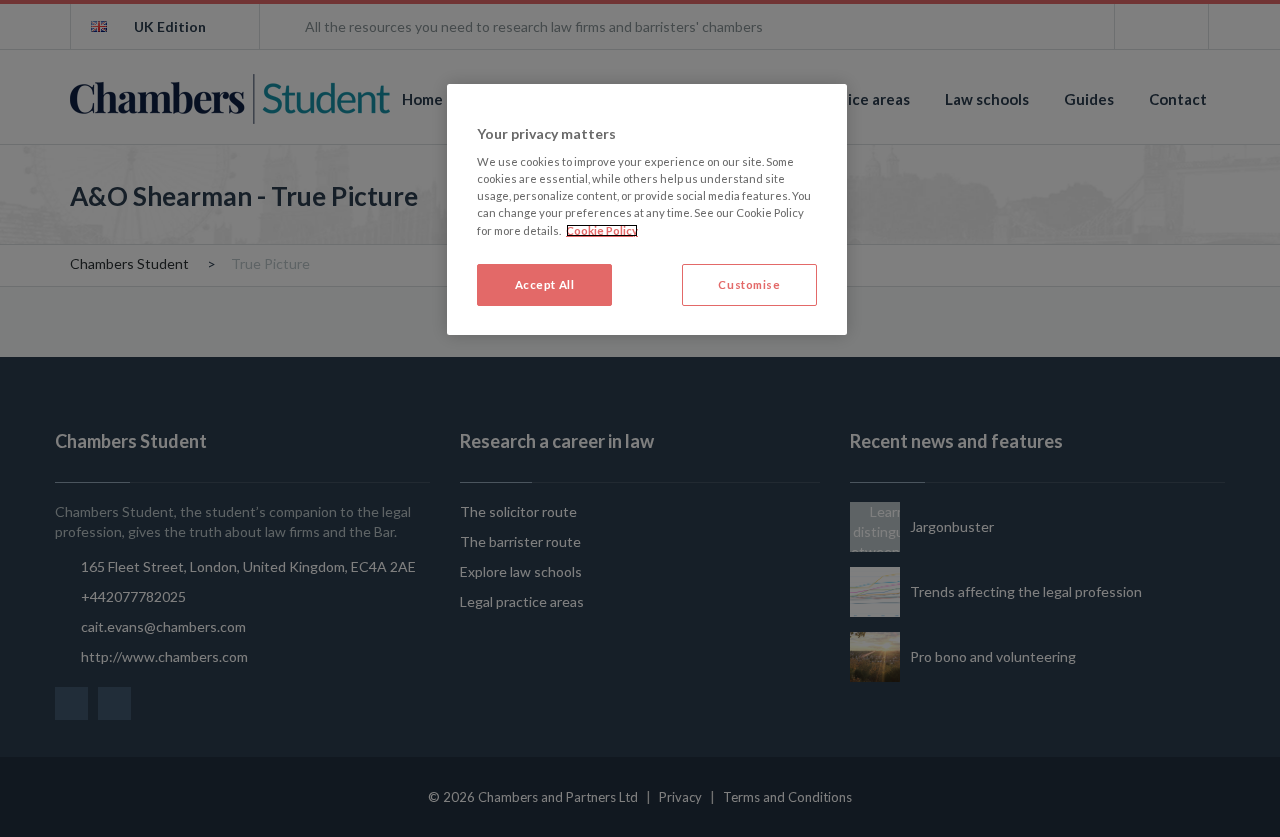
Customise (749, 284)
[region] (647, 209)
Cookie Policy (602, 230)
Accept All (545, 284)
